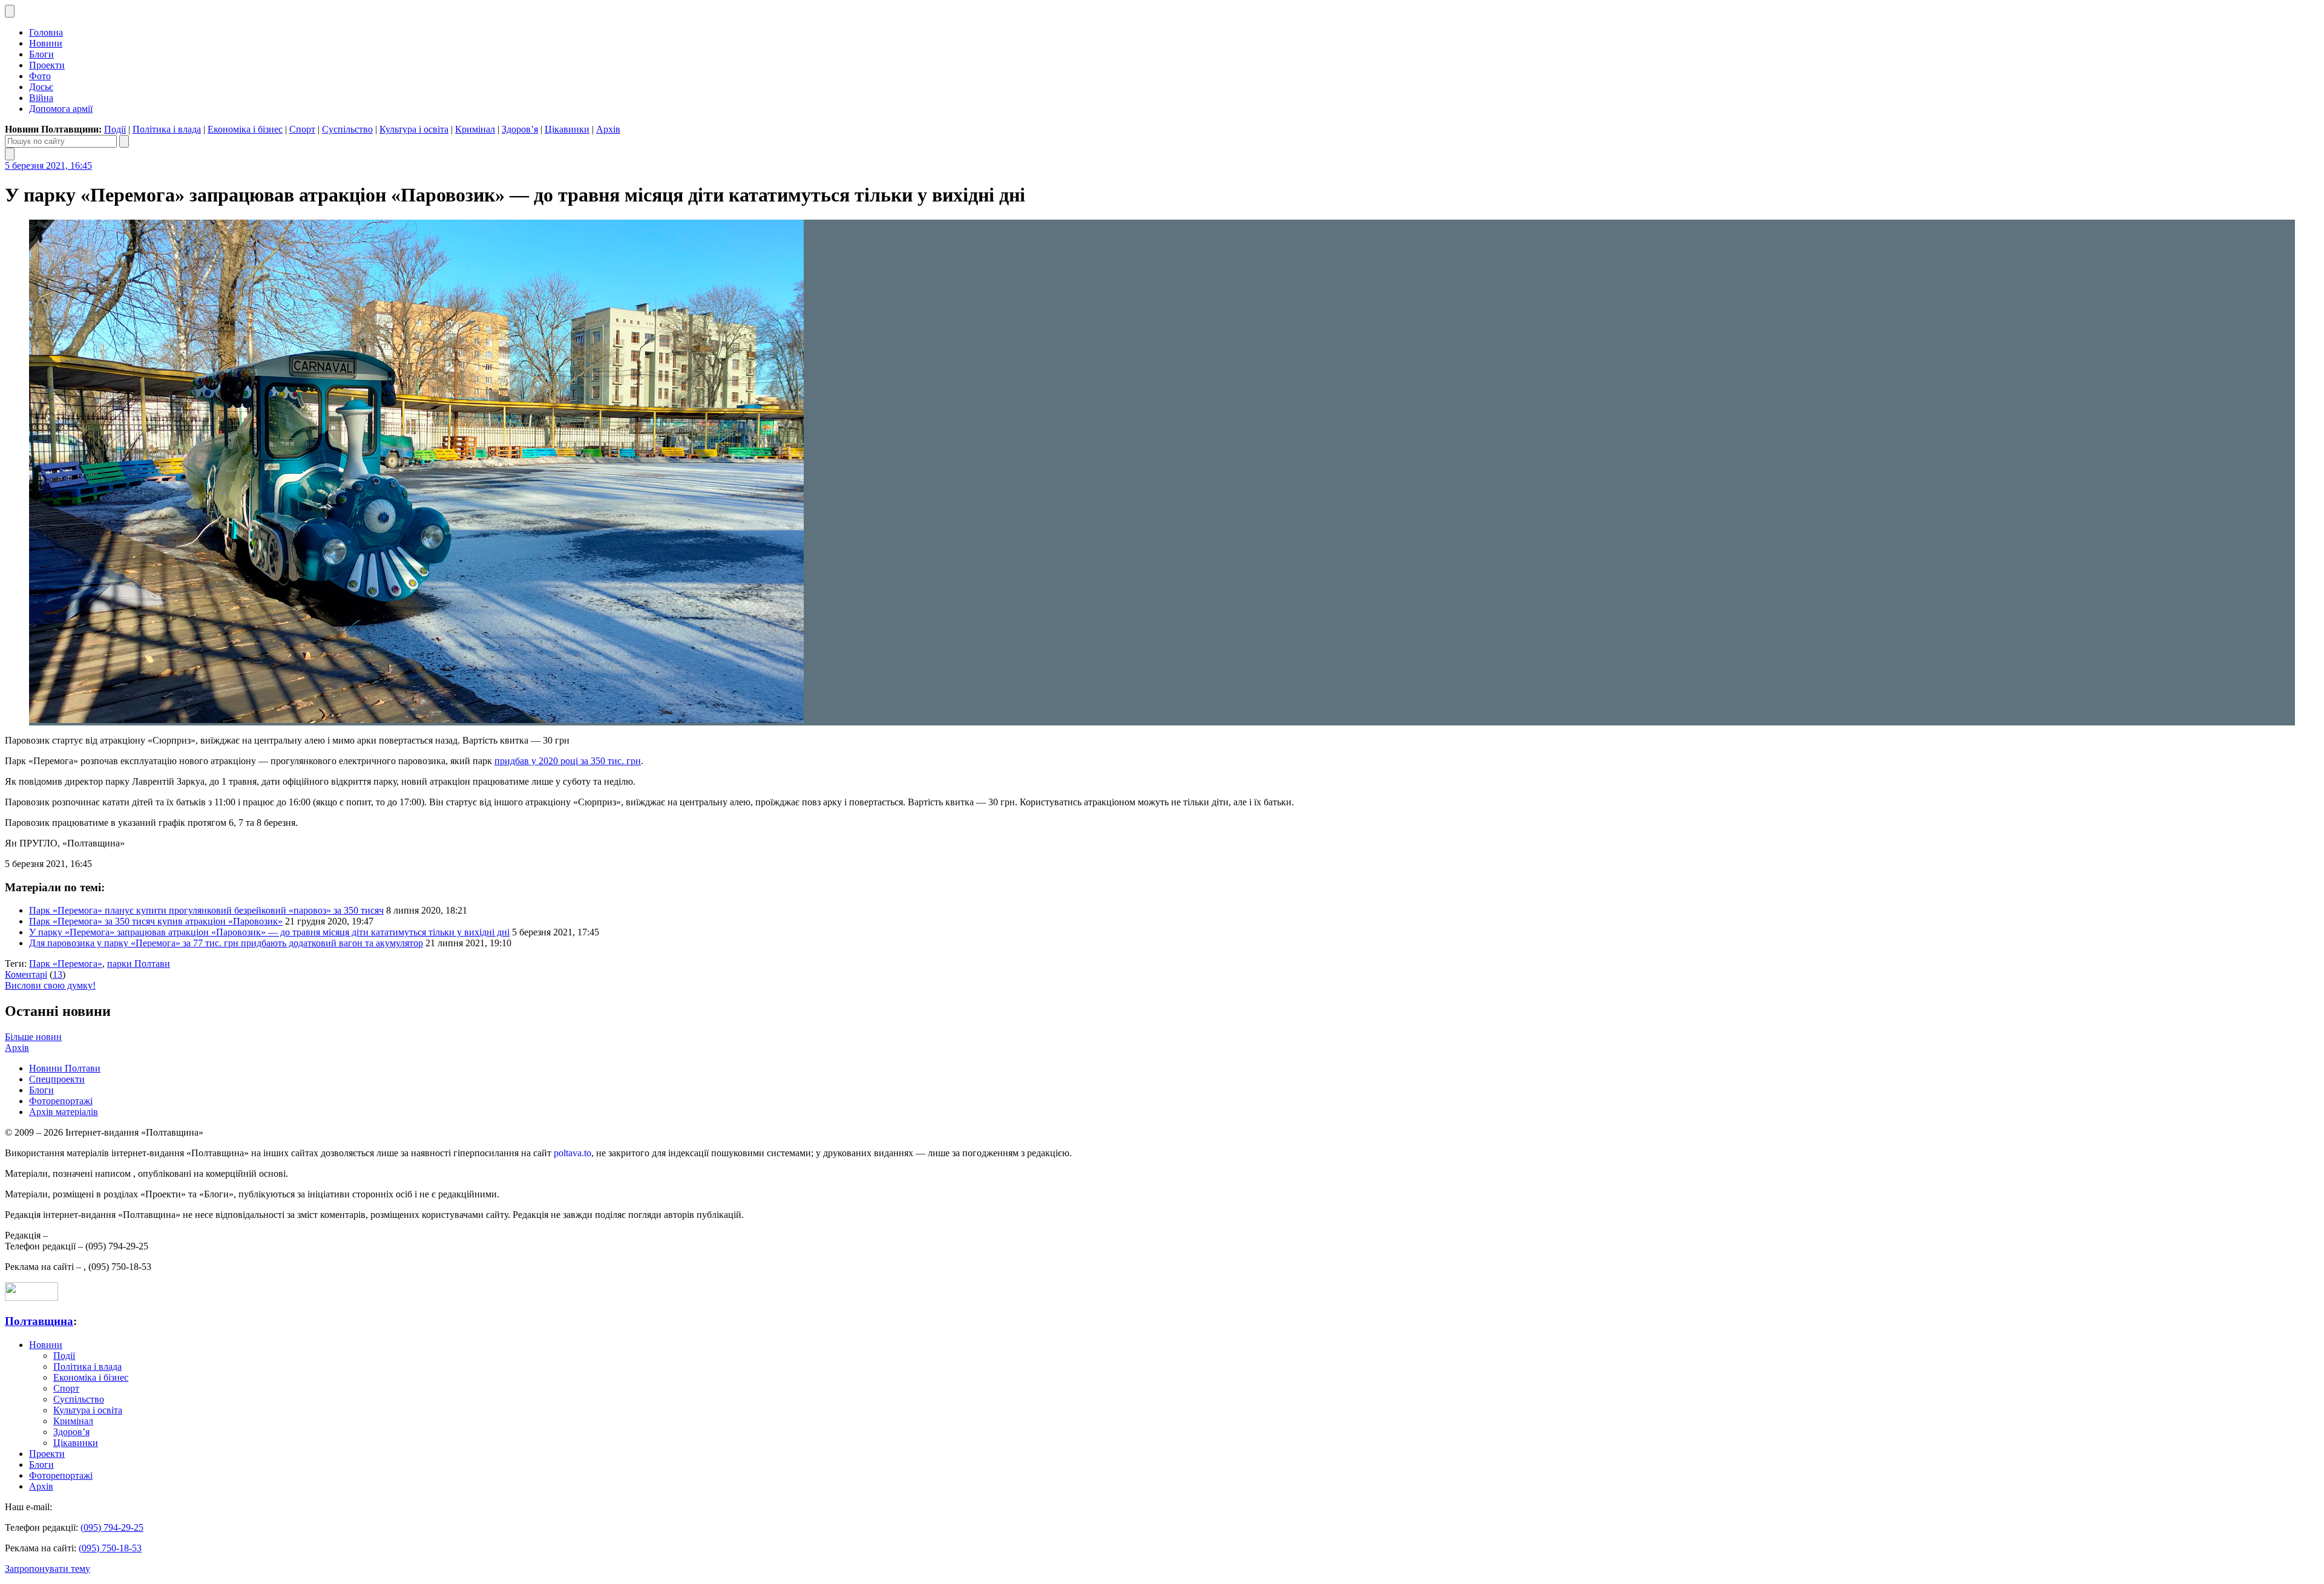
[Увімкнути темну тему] (10, 11)
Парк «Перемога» (66, 964)
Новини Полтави (65, 1068)
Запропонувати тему (48, 1569)
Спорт (302, 129)
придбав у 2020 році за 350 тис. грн (568, 761)
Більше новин (33, 1037)
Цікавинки (567, 129)
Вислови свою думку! (50, 985)
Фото (40, 76)
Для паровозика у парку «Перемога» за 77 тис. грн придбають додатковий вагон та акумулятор (226, 943)
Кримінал (475, 129)
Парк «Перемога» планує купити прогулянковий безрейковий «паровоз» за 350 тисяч (206, 910)
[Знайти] (124, 141)
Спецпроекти (57, 1079)
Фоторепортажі (61, 1101)
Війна (41, 98)
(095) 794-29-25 (112, 1527)
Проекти (47, 65)
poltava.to (573, 1153)
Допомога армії (61, 109)
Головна (46, 32)
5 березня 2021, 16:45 (48, 165)
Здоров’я (520, 129)
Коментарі (26, 974)
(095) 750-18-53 (110, 1548)
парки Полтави (139, 964)
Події (115, 129)
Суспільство (347, 129)
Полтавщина (39, 1321)
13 (57, 974)
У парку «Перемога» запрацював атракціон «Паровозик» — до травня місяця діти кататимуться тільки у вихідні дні (269, 932)
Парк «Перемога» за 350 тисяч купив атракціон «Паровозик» (156, 921)
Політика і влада (167, 129)
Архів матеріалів (64, 1112)
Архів (608, 129)
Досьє (41, 87)
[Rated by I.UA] (31, 1298)
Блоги (41, 54)
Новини (46, 43)
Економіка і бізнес (245, 129)
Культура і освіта (414, 129)
